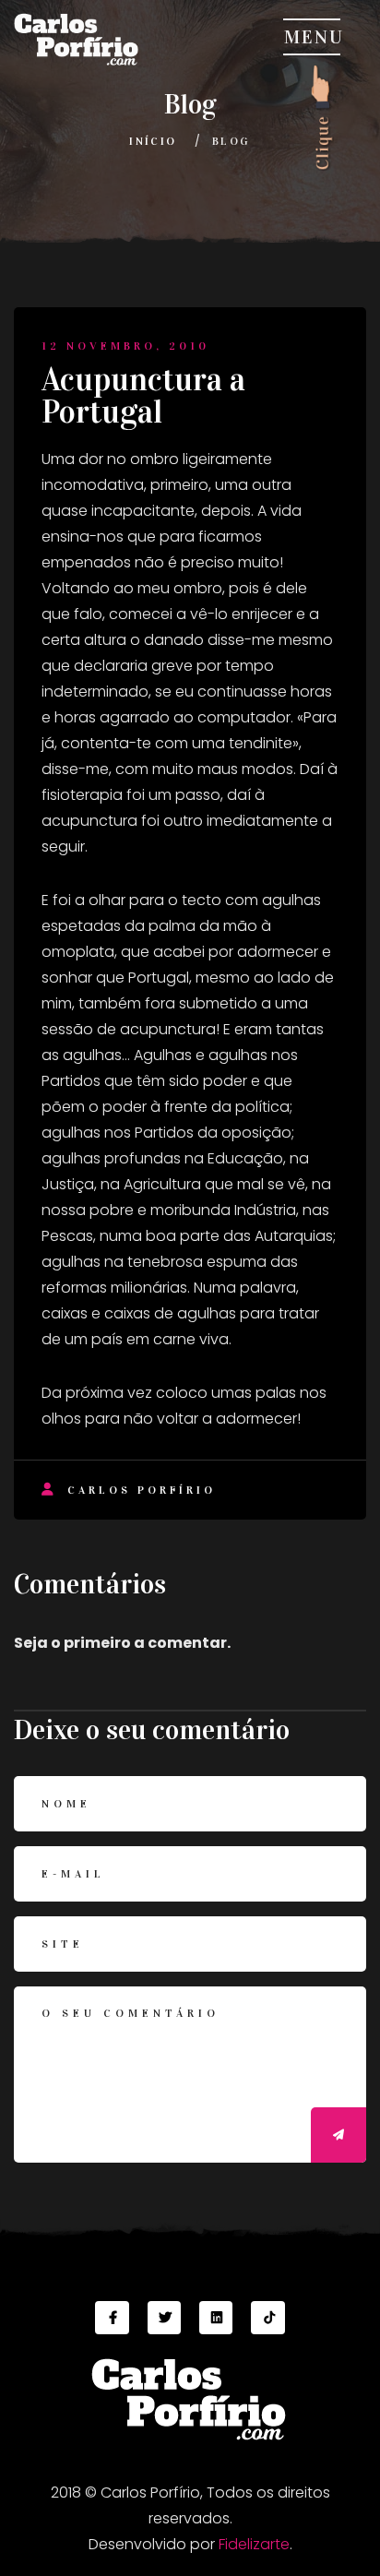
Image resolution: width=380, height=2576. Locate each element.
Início (153, 141)
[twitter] (164, 2318)
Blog (232, 141)
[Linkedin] (216, 2318)
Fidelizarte (254, 2544)
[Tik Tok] (267, 2318)
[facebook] (112, 2318)
